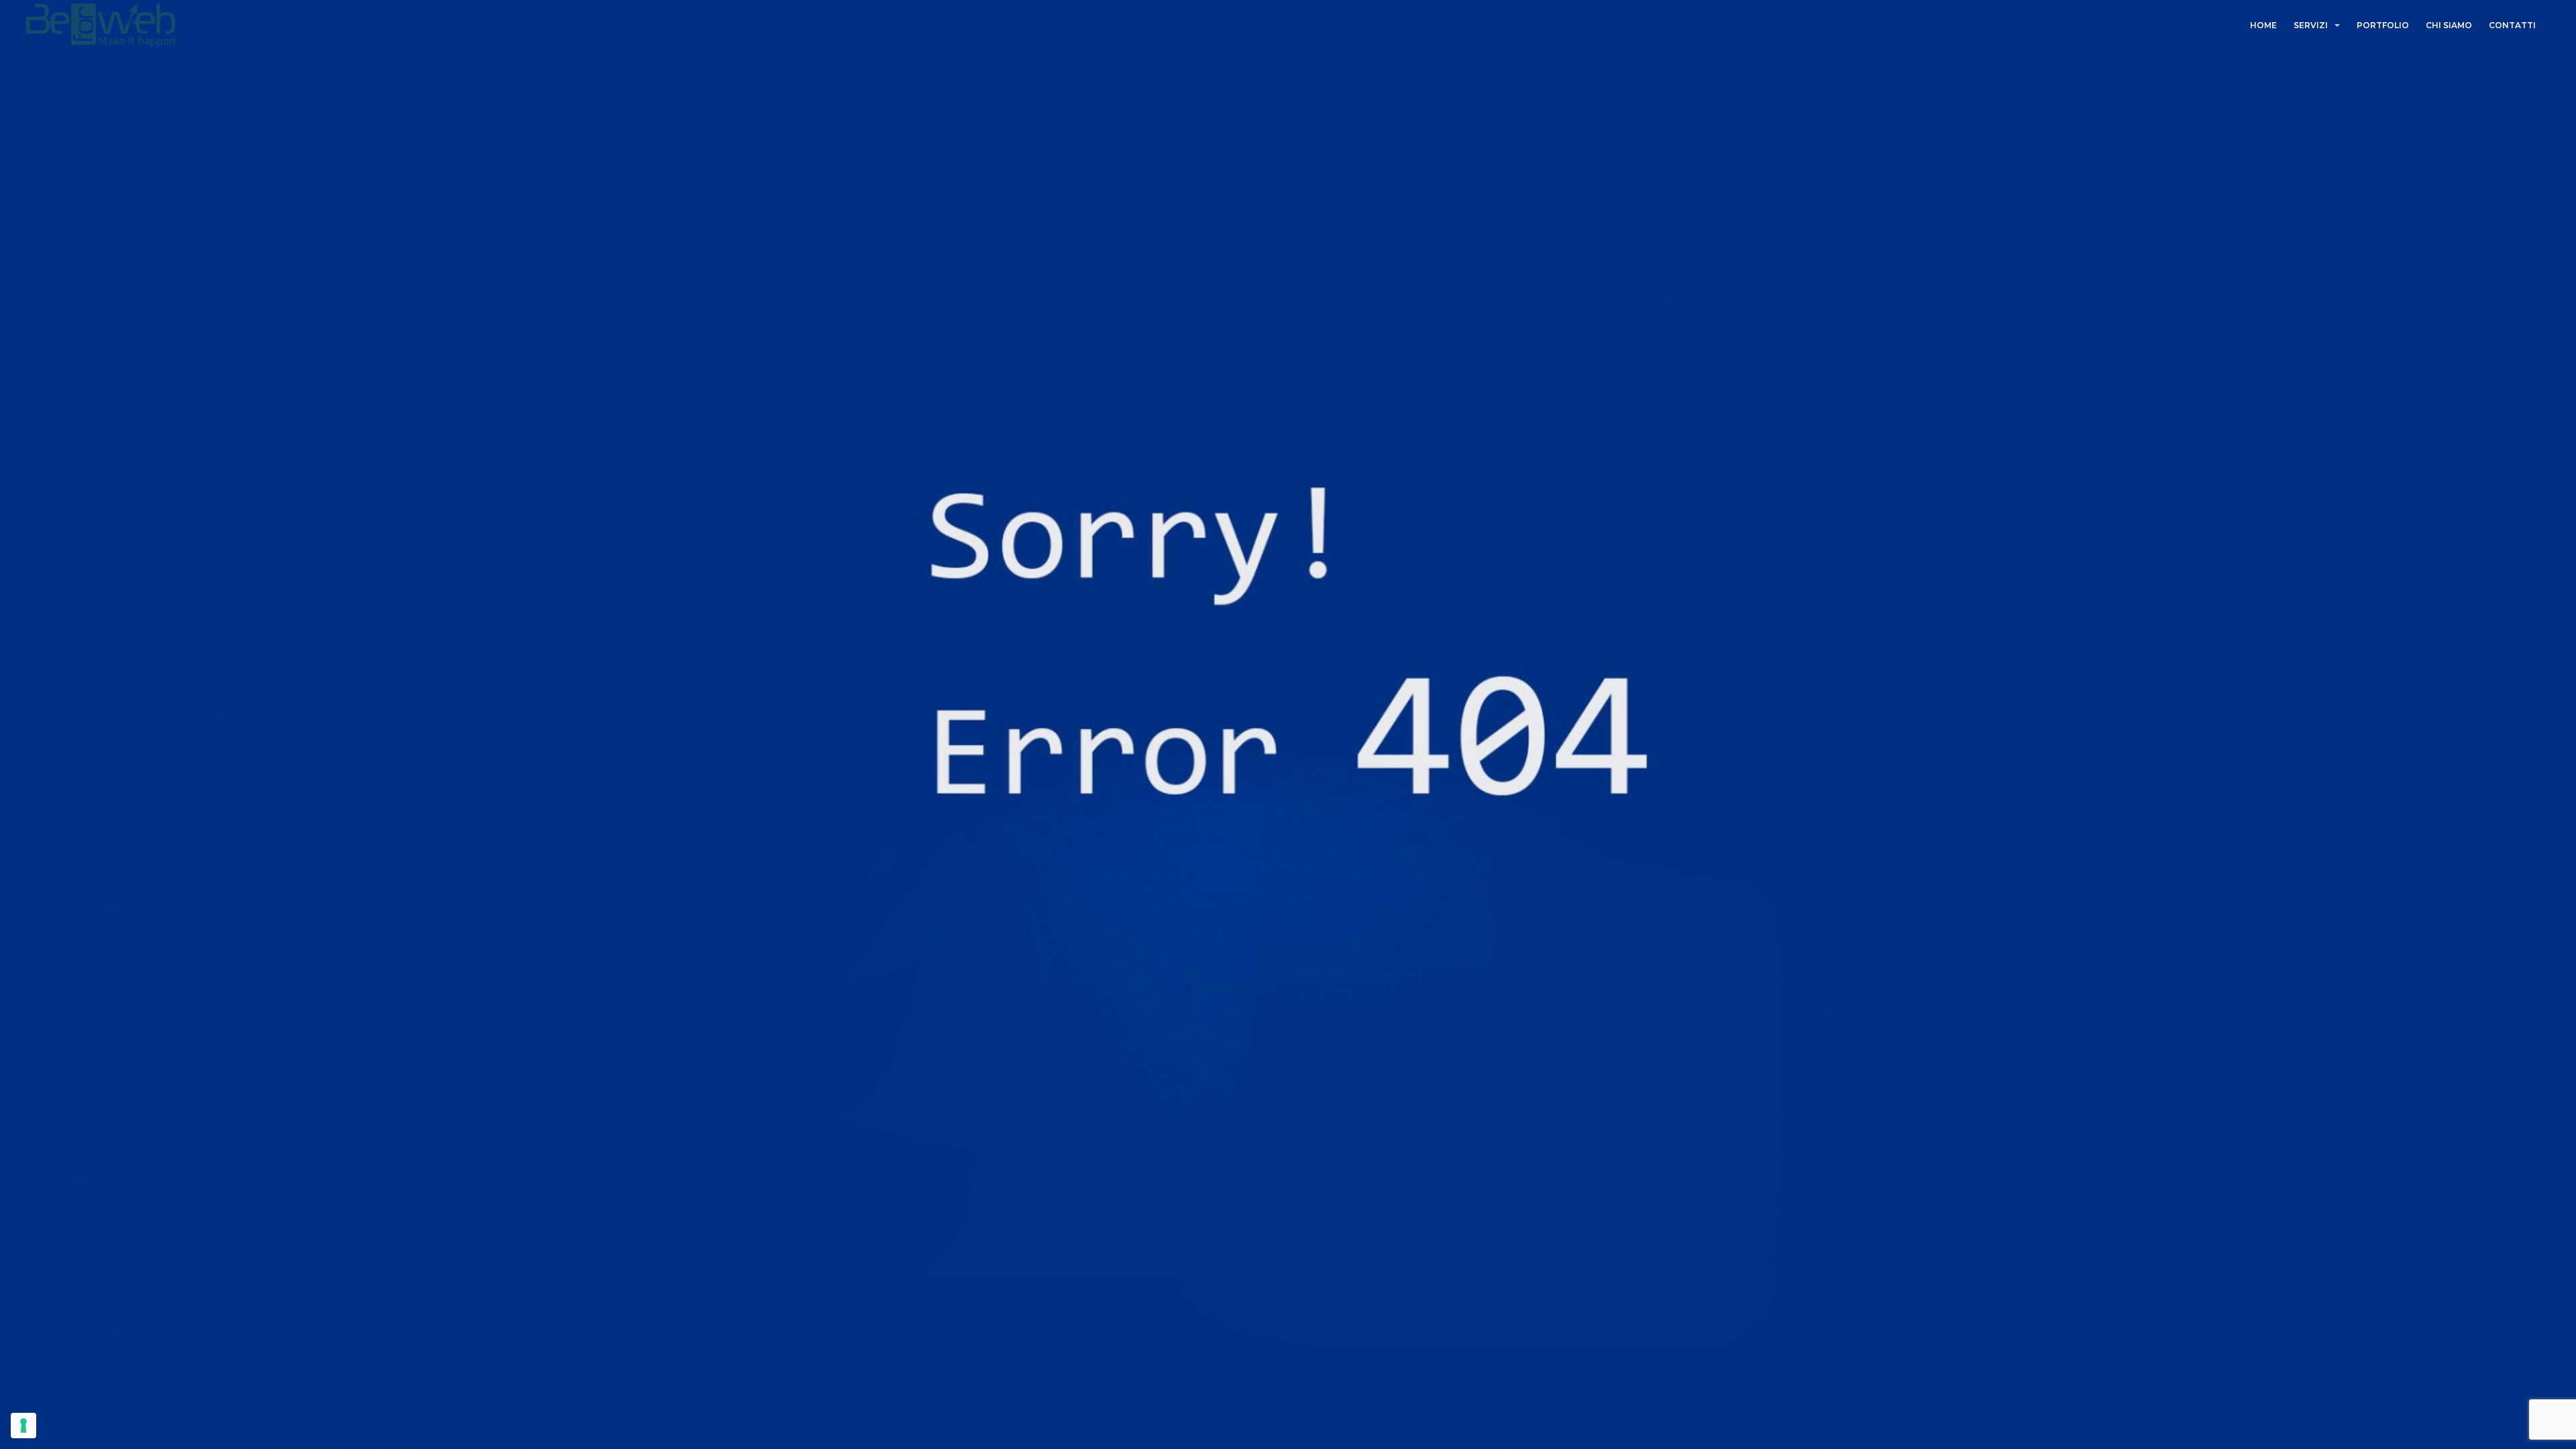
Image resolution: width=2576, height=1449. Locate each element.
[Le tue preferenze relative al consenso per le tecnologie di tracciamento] (23, 1426)
